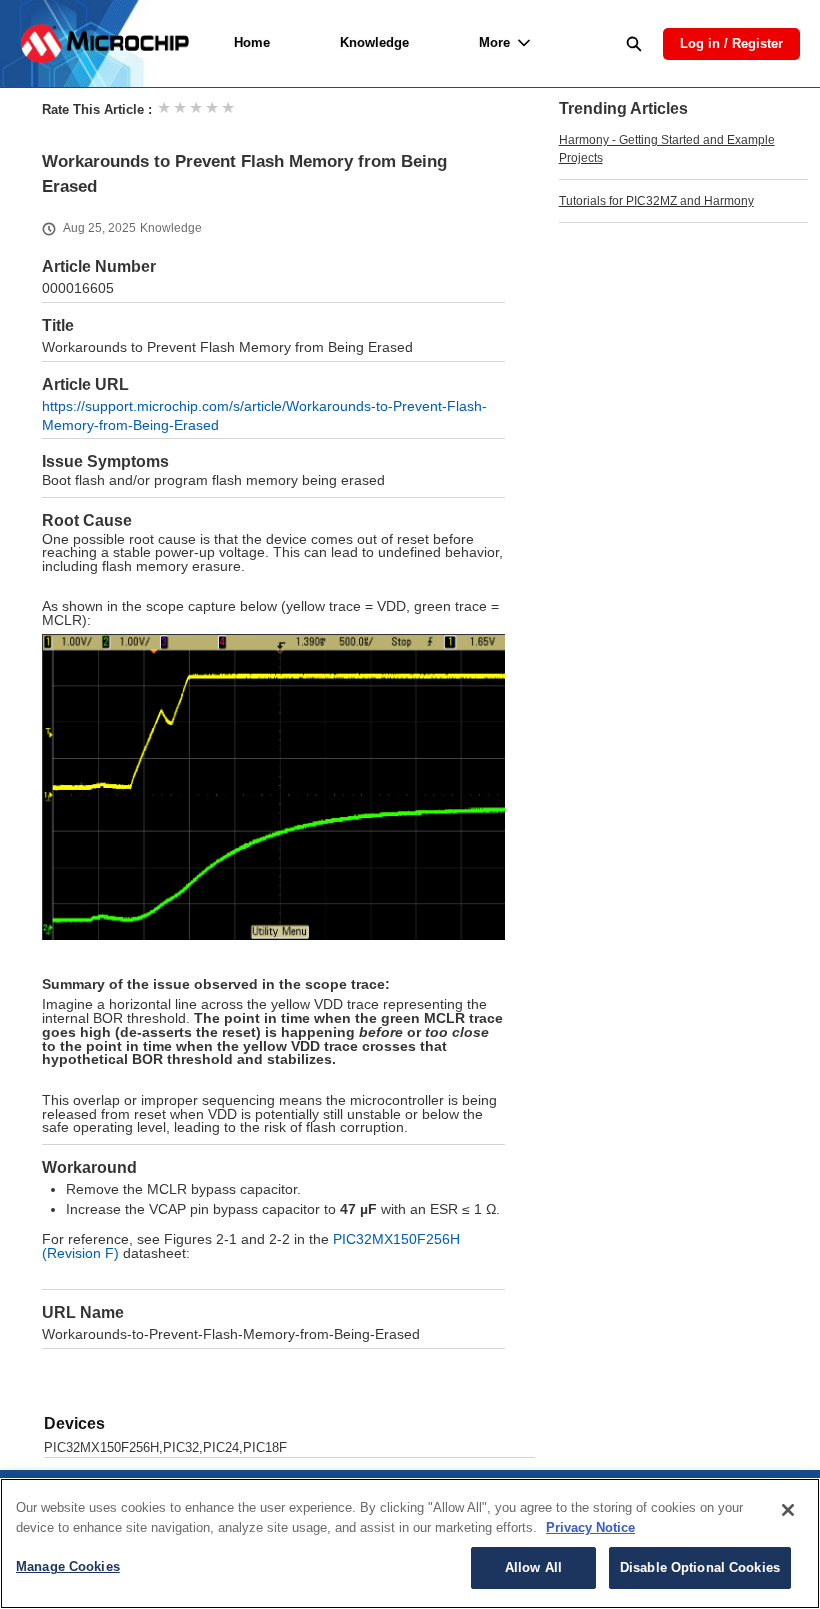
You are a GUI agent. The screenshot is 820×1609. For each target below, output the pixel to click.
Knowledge (374, 42)
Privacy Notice (590, 1527)
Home (252, 42)
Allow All (533, 1567)
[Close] (788, 1510)
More (494, 42)
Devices (74, 1423)
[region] (410, 1543)
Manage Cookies (68, 1566)
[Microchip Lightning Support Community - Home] (104, 43)
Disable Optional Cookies (700, 1567)
